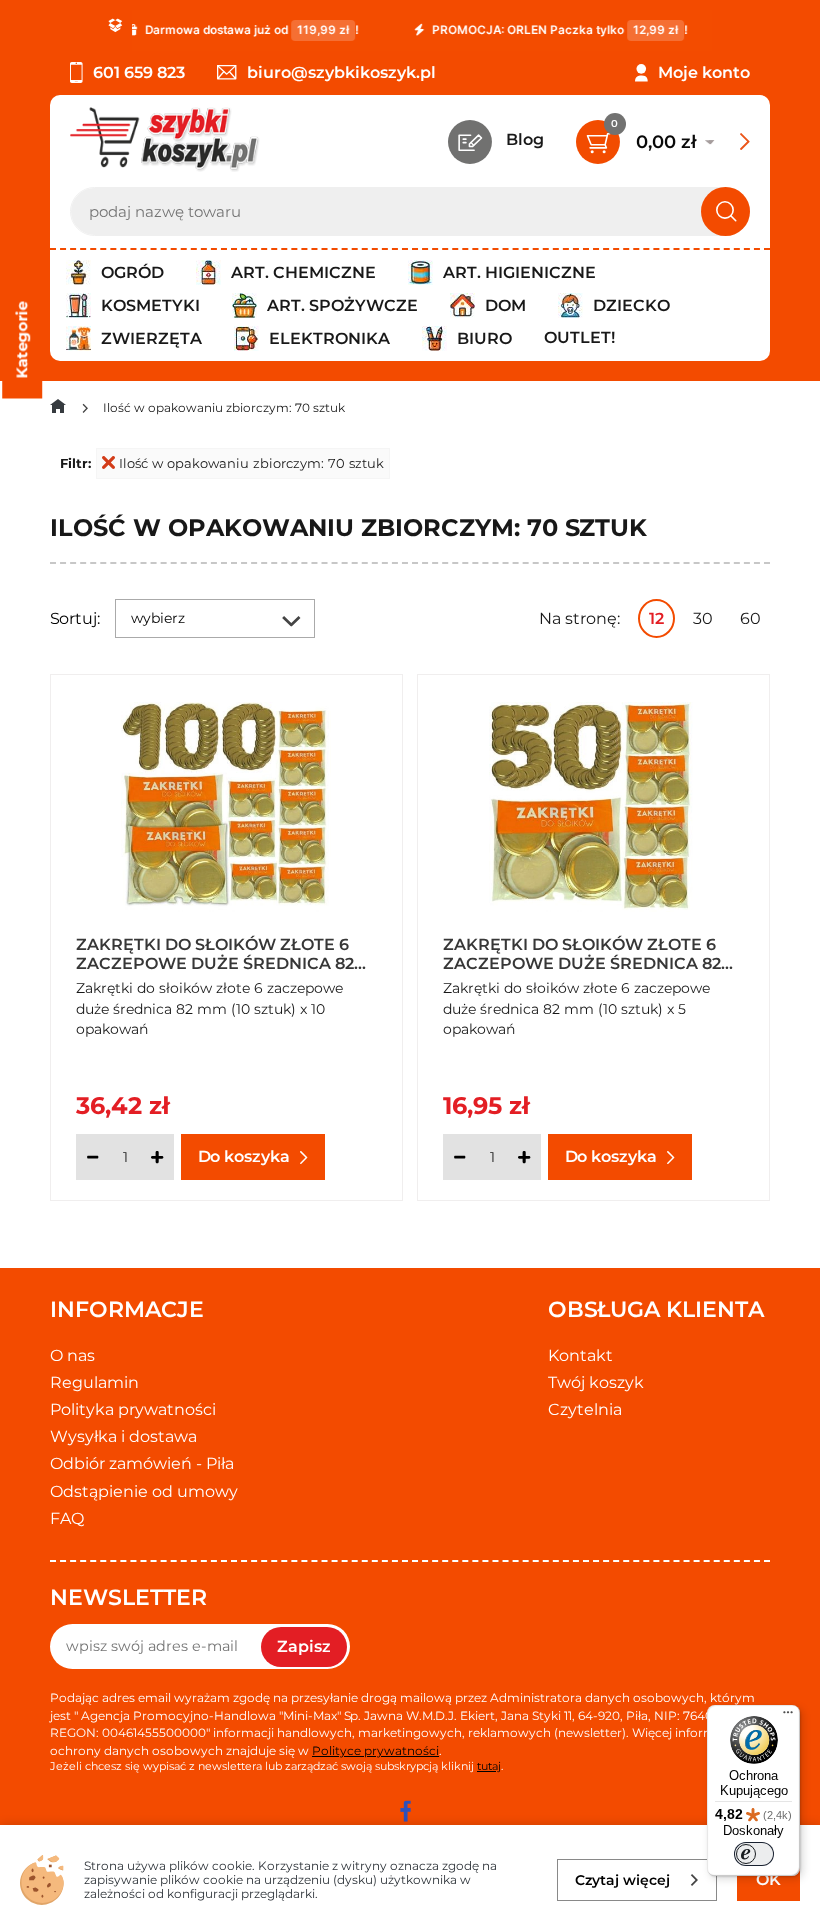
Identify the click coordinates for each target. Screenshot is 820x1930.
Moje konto (704, 72)
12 (656, 618)
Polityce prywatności (375, 1750)
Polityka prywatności (133, 1409)
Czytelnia (585, 1409)
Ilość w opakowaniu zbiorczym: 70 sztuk (251, 463)
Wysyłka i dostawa (123, 1436)
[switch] (754, 1854)
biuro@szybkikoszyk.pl (341, 72)
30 (703, 618)
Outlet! (579, 337)
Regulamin (94, 1382)
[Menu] (788, 1717)
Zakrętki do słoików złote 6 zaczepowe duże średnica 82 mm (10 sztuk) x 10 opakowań (215, 953)
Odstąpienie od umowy (144, 1491)
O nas (72, 1355)
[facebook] (405, 1811)
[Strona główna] (58, 410)
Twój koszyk (596, 1382)
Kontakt (580, 1355)
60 (750, 618)
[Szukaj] (725, 211)
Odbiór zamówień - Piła (142, 1463)
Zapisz (304, 1646)
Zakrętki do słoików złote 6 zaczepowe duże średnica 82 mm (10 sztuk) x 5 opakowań (582, 953)
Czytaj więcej (622, 1880)
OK (768, 1879)
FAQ (67, 1518)
